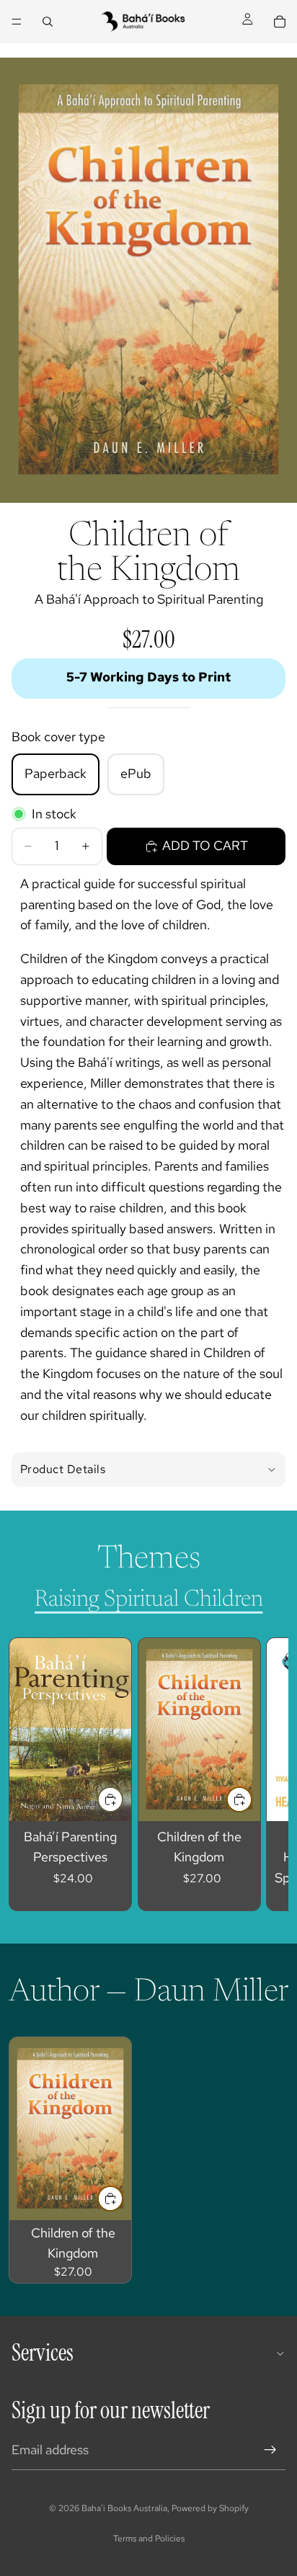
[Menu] (17, 22)
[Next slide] (261, 1774)
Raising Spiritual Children (149, 1600)
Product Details (63, 1469)
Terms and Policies (149, 2539)
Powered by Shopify (210, 2508)
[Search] (48, 22)
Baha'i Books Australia (124, 2508)
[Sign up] (270, 2450)
